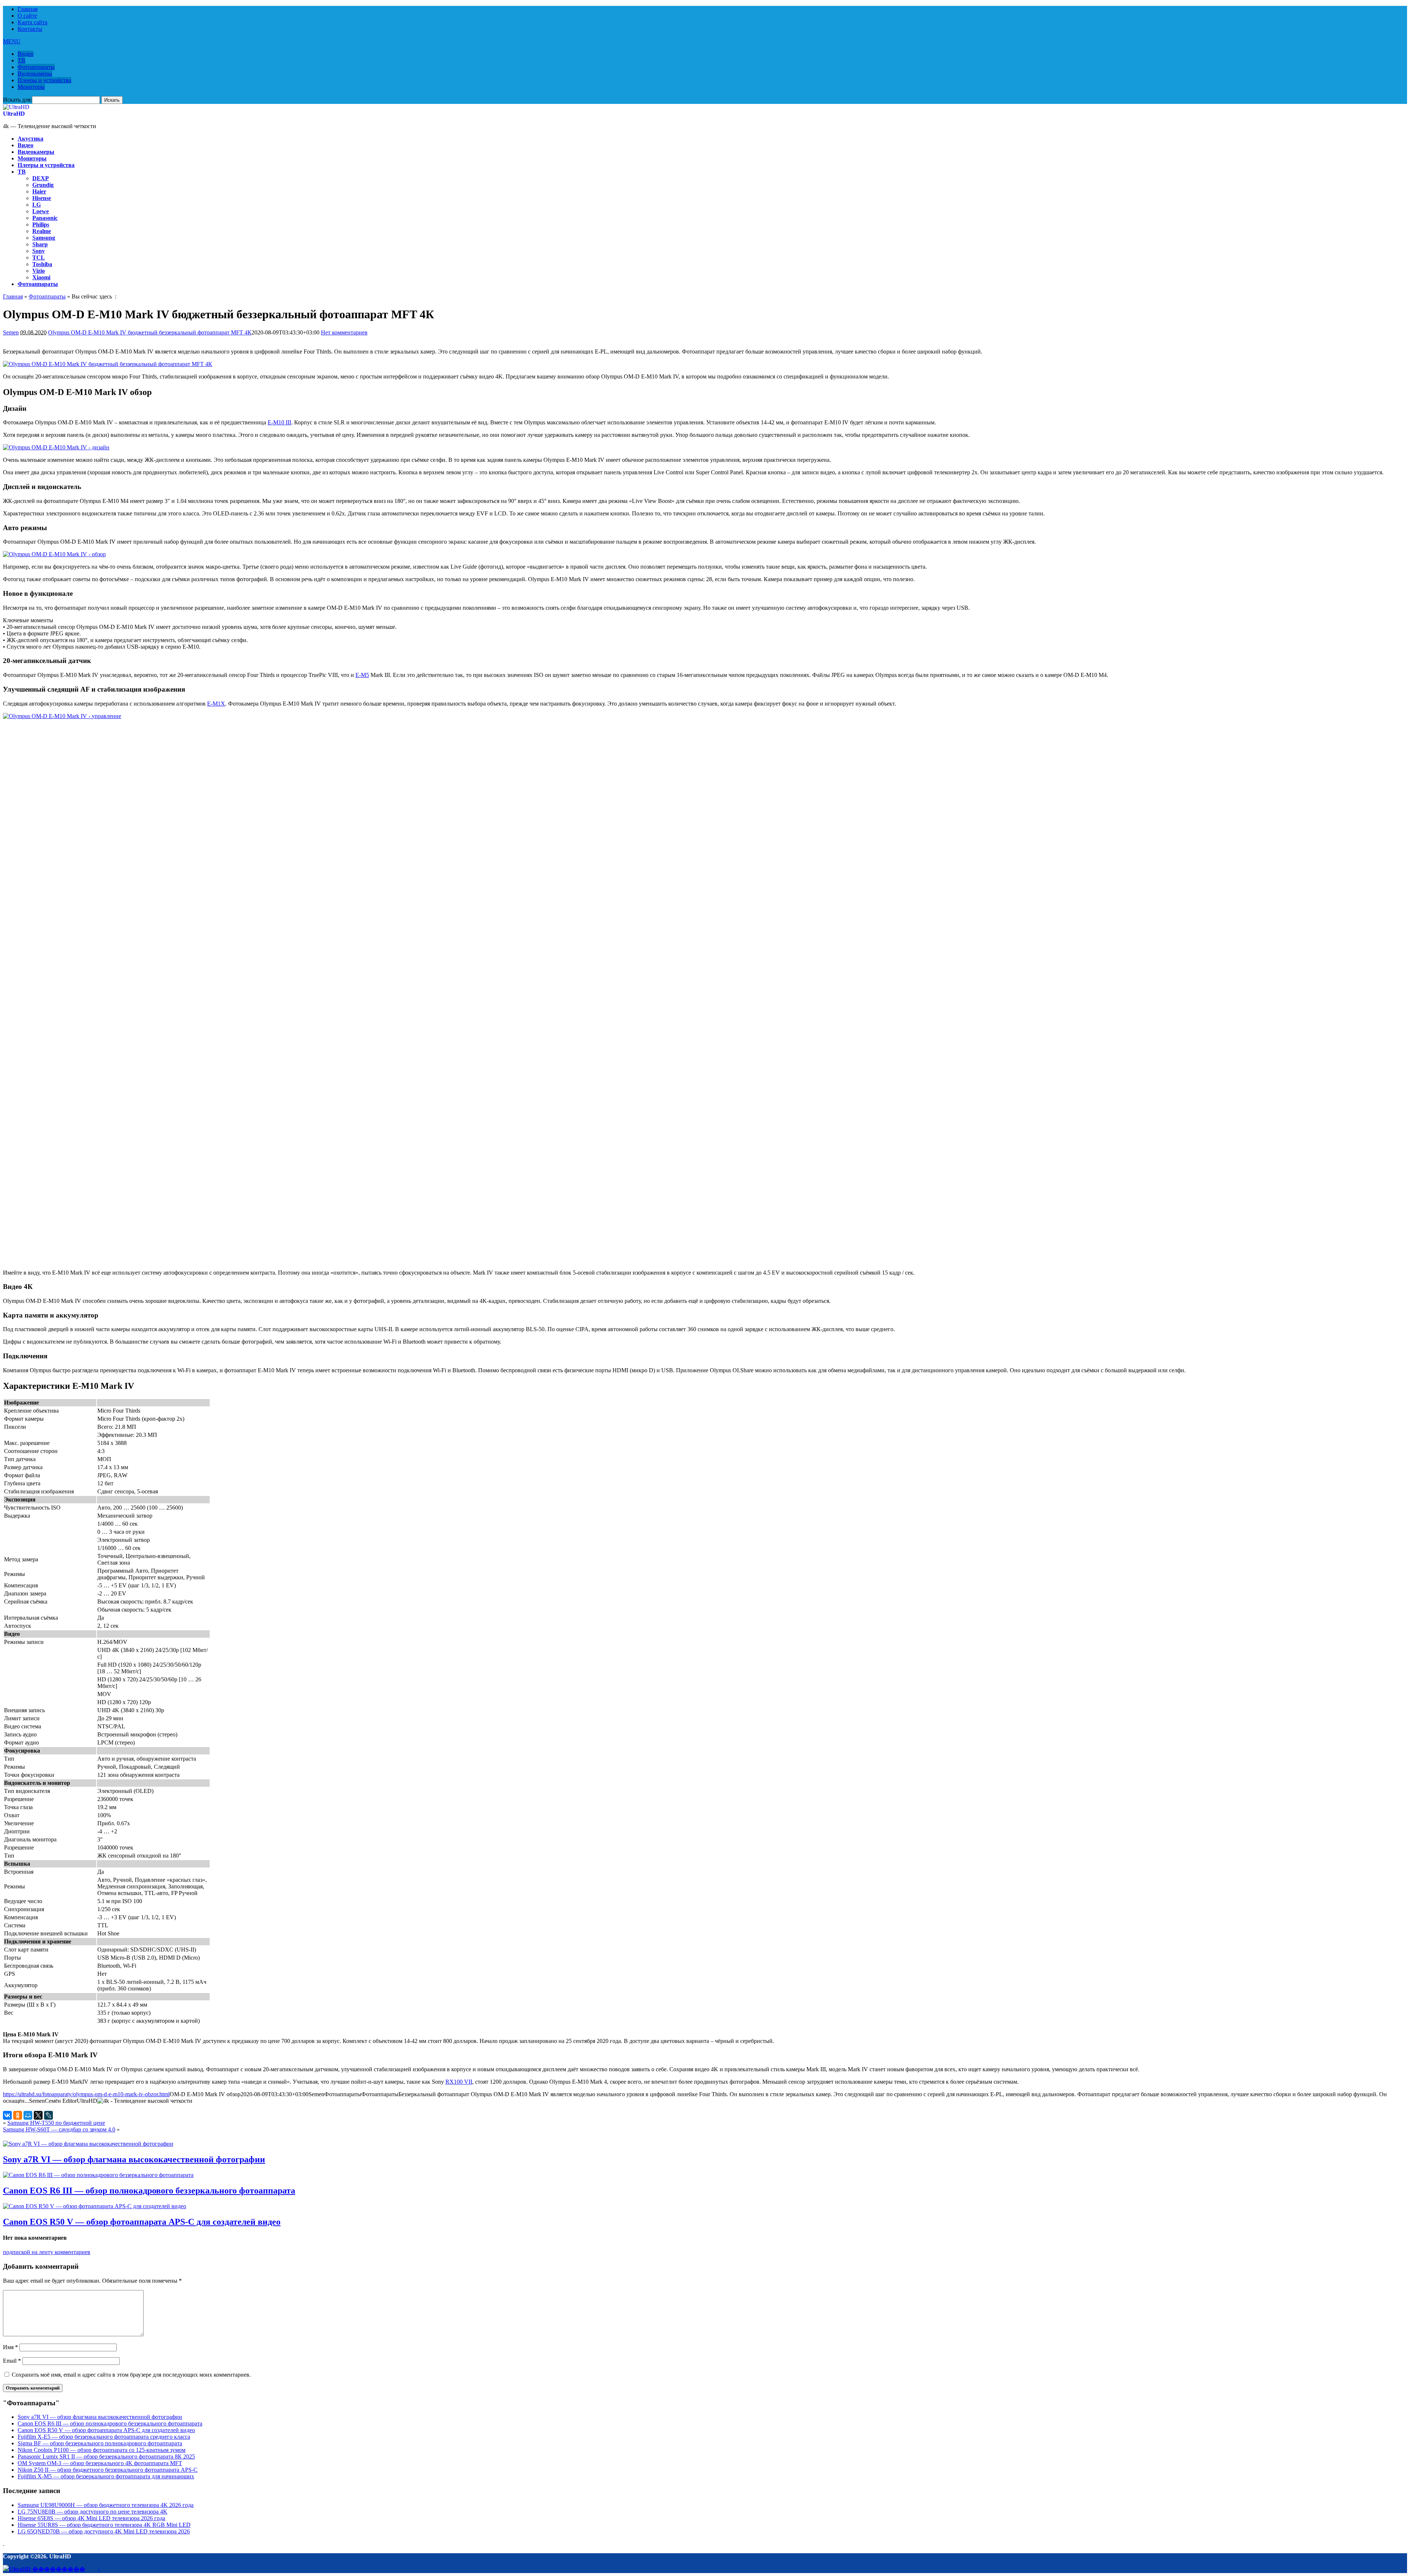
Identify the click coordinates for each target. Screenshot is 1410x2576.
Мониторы (31, 87)
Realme (42, 231)
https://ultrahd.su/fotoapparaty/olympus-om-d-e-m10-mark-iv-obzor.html (86, 2094)
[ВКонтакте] (7, 2115)
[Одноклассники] (18, 2115)
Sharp (40, 244)
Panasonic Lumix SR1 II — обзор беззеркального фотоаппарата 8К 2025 (106, 2457)
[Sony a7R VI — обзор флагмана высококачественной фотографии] (88, 2144)
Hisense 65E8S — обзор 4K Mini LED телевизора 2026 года (91, 2518)
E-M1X (216, 704)
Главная (28, 9)
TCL (39, 258)
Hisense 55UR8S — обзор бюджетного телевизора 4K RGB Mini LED (104, 2525)
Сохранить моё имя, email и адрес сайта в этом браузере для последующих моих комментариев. (131, 2375)
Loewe (41, 211)
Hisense (42, 198)
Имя (10, 2347)
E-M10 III (279, 422)
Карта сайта (32, 22)
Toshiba (42, 264)
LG (37, 205)
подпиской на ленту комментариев (47, 2252)
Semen (11, 332)
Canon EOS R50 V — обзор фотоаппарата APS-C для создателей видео (142, 2222)
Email (12, 2361)
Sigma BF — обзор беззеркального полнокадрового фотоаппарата (100, 2443)
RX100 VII (459, 2082)
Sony (39, 251)
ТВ (21, 60)
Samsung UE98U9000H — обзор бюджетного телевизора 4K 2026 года (106, 2505)
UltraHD (14, 114)
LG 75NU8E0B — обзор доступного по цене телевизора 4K (93, 2512)
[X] (38, 2115)
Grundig (43, 185)
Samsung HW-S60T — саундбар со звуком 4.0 (59, 2129)
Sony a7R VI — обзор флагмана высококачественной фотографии (134, 2159)
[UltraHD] (16, 107)
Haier (39, 191)
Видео (26, 54)
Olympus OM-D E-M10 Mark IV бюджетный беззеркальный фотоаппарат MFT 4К (150, 332)
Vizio (39, 271)
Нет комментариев (344, 332)
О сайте (27, 16)
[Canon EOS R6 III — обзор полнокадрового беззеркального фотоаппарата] (98, 2175)
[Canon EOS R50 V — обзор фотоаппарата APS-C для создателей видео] (95, 2206)
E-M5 (362, 675)
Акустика (30, 139)
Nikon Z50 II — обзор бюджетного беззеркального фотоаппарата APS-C (108, 2470)
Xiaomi (41, 277)
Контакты (30, 29)
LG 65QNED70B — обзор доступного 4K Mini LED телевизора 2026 (104, 2531)
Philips (41, 224)
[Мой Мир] (28, 2115)
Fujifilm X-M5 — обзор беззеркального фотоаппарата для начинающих (106, 2476)
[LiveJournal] (48, 2115)
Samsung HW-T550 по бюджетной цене (56, 2123)
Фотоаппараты (36, 67)
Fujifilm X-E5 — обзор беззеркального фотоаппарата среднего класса (104, 2437)
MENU (12, 41)
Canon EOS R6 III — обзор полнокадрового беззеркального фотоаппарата (149, 2191)
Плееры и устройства (44, 80)
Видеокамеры (35, 74)
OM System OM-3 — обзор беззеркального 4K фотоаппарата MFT (100, 2463)
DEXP (41, 178)
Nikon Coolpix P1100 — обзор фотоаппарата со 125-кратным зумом (102, 2450)
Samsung (44, 238)
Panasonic (45, 218)
